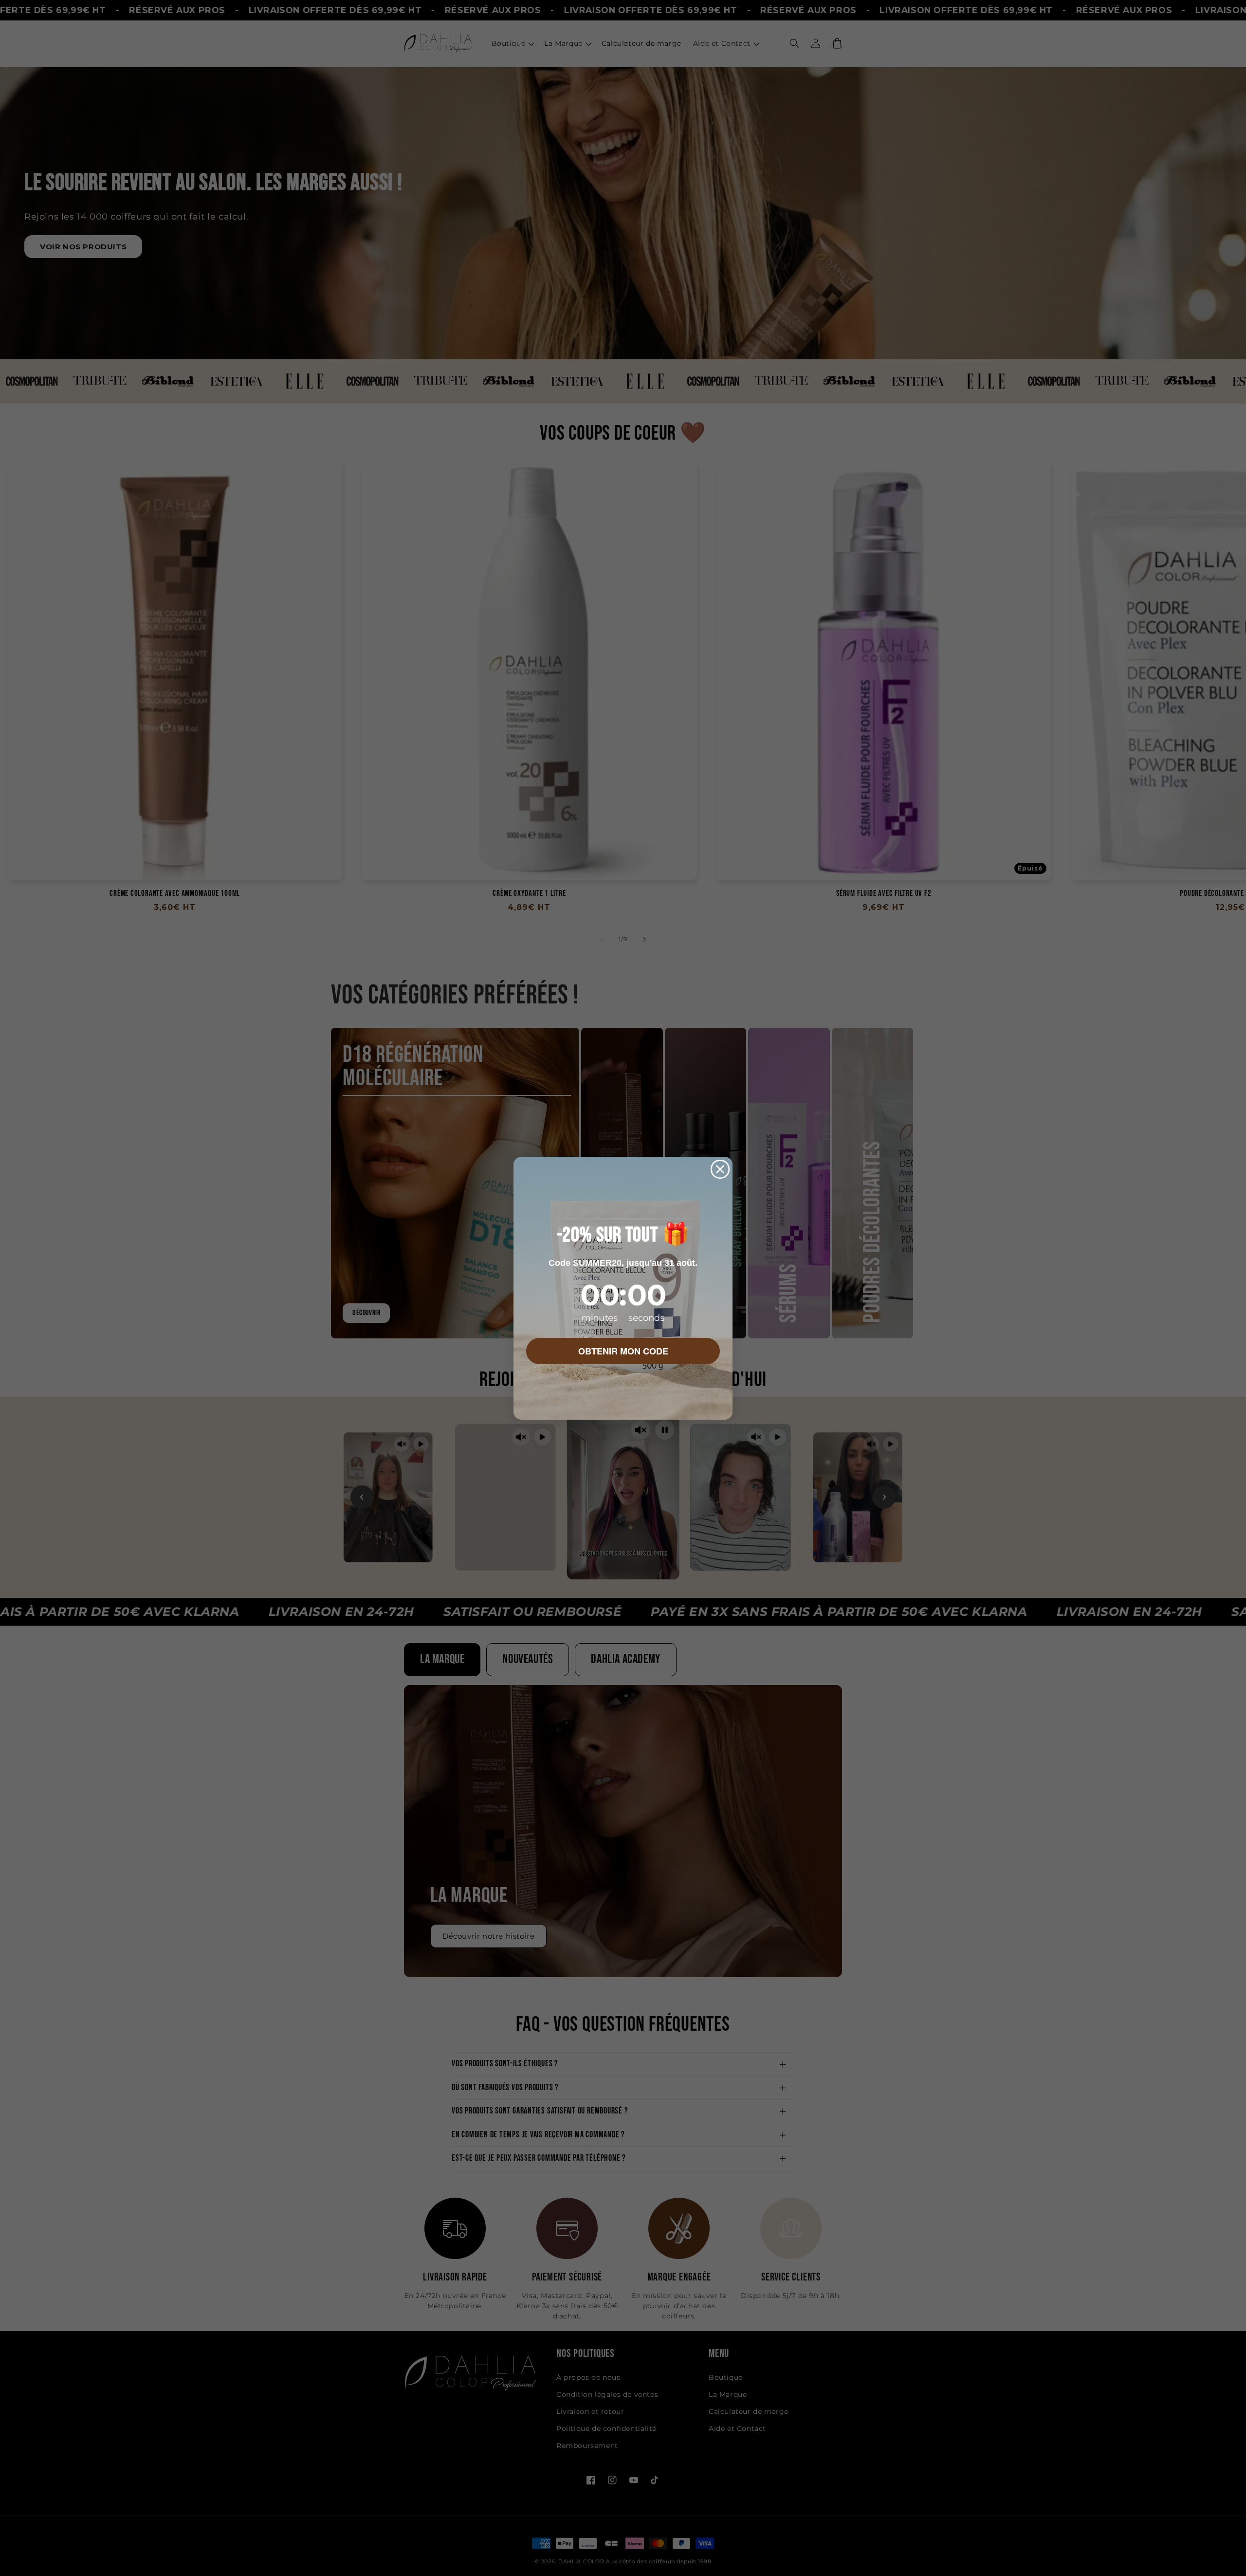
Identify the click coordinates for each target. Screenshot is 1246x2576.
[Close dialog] (720, 1169)
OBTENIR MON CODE (623, 1351)
